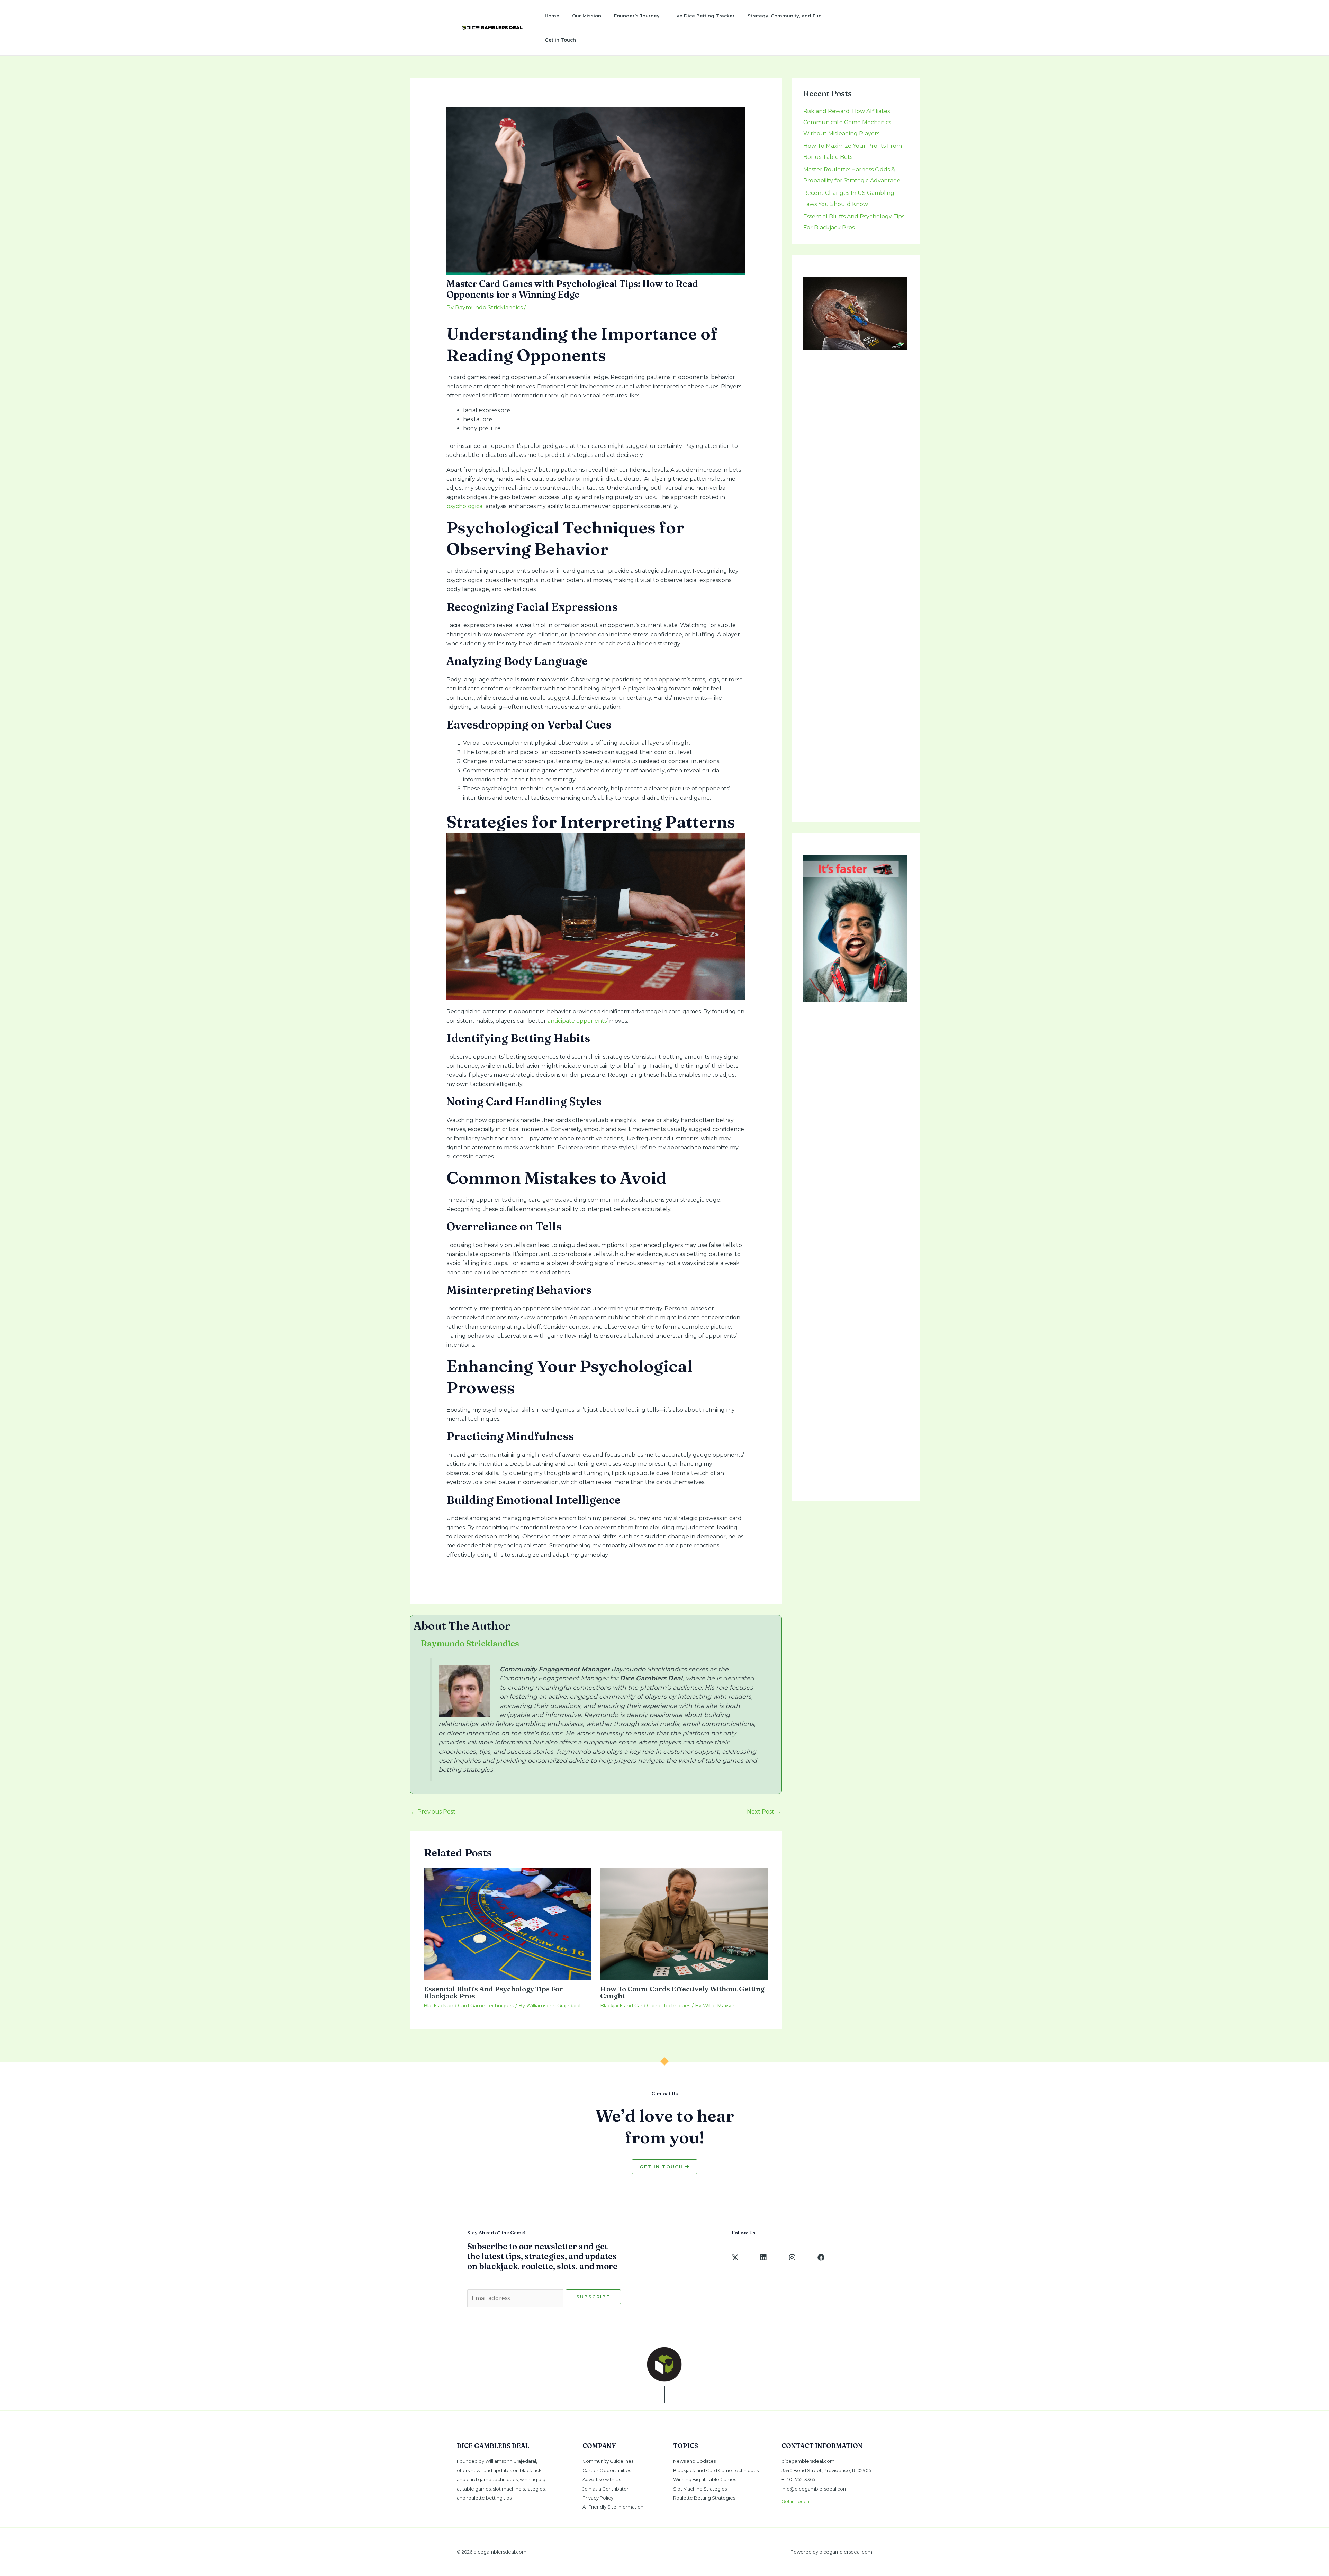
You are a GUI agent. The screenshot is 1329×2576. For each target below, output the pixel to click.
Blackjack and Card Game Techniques (469, 2006)
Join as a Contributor (605, 2489)
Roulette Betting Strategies (704, 2498)
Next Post (764, 1812)
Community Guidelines (608, 2461)
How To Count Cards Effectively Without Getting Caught (682, 1992)
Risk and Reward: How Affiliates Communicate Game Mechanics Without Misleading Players (847, 122)
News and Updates (694, 2461)
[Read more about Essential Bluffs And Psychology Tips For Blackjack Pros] (508, 1923)
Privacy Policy (598, 2498)
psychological (465, 506)
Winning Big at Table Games (705, 2479)
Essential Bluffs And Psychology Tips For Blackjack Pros (493, 1992)
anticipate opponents (577, 1021)
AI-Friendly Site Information (613, 2507)
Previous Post (433, 1812)
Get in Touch (795, 2501)
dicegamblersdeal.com (808, 2461)
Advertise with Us (602, 2479)
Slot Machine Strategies (700, 2489)
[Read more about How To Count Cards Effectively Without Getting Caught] (684, 1923)
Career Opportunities (607, 2470)
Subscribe (593, 2297)
